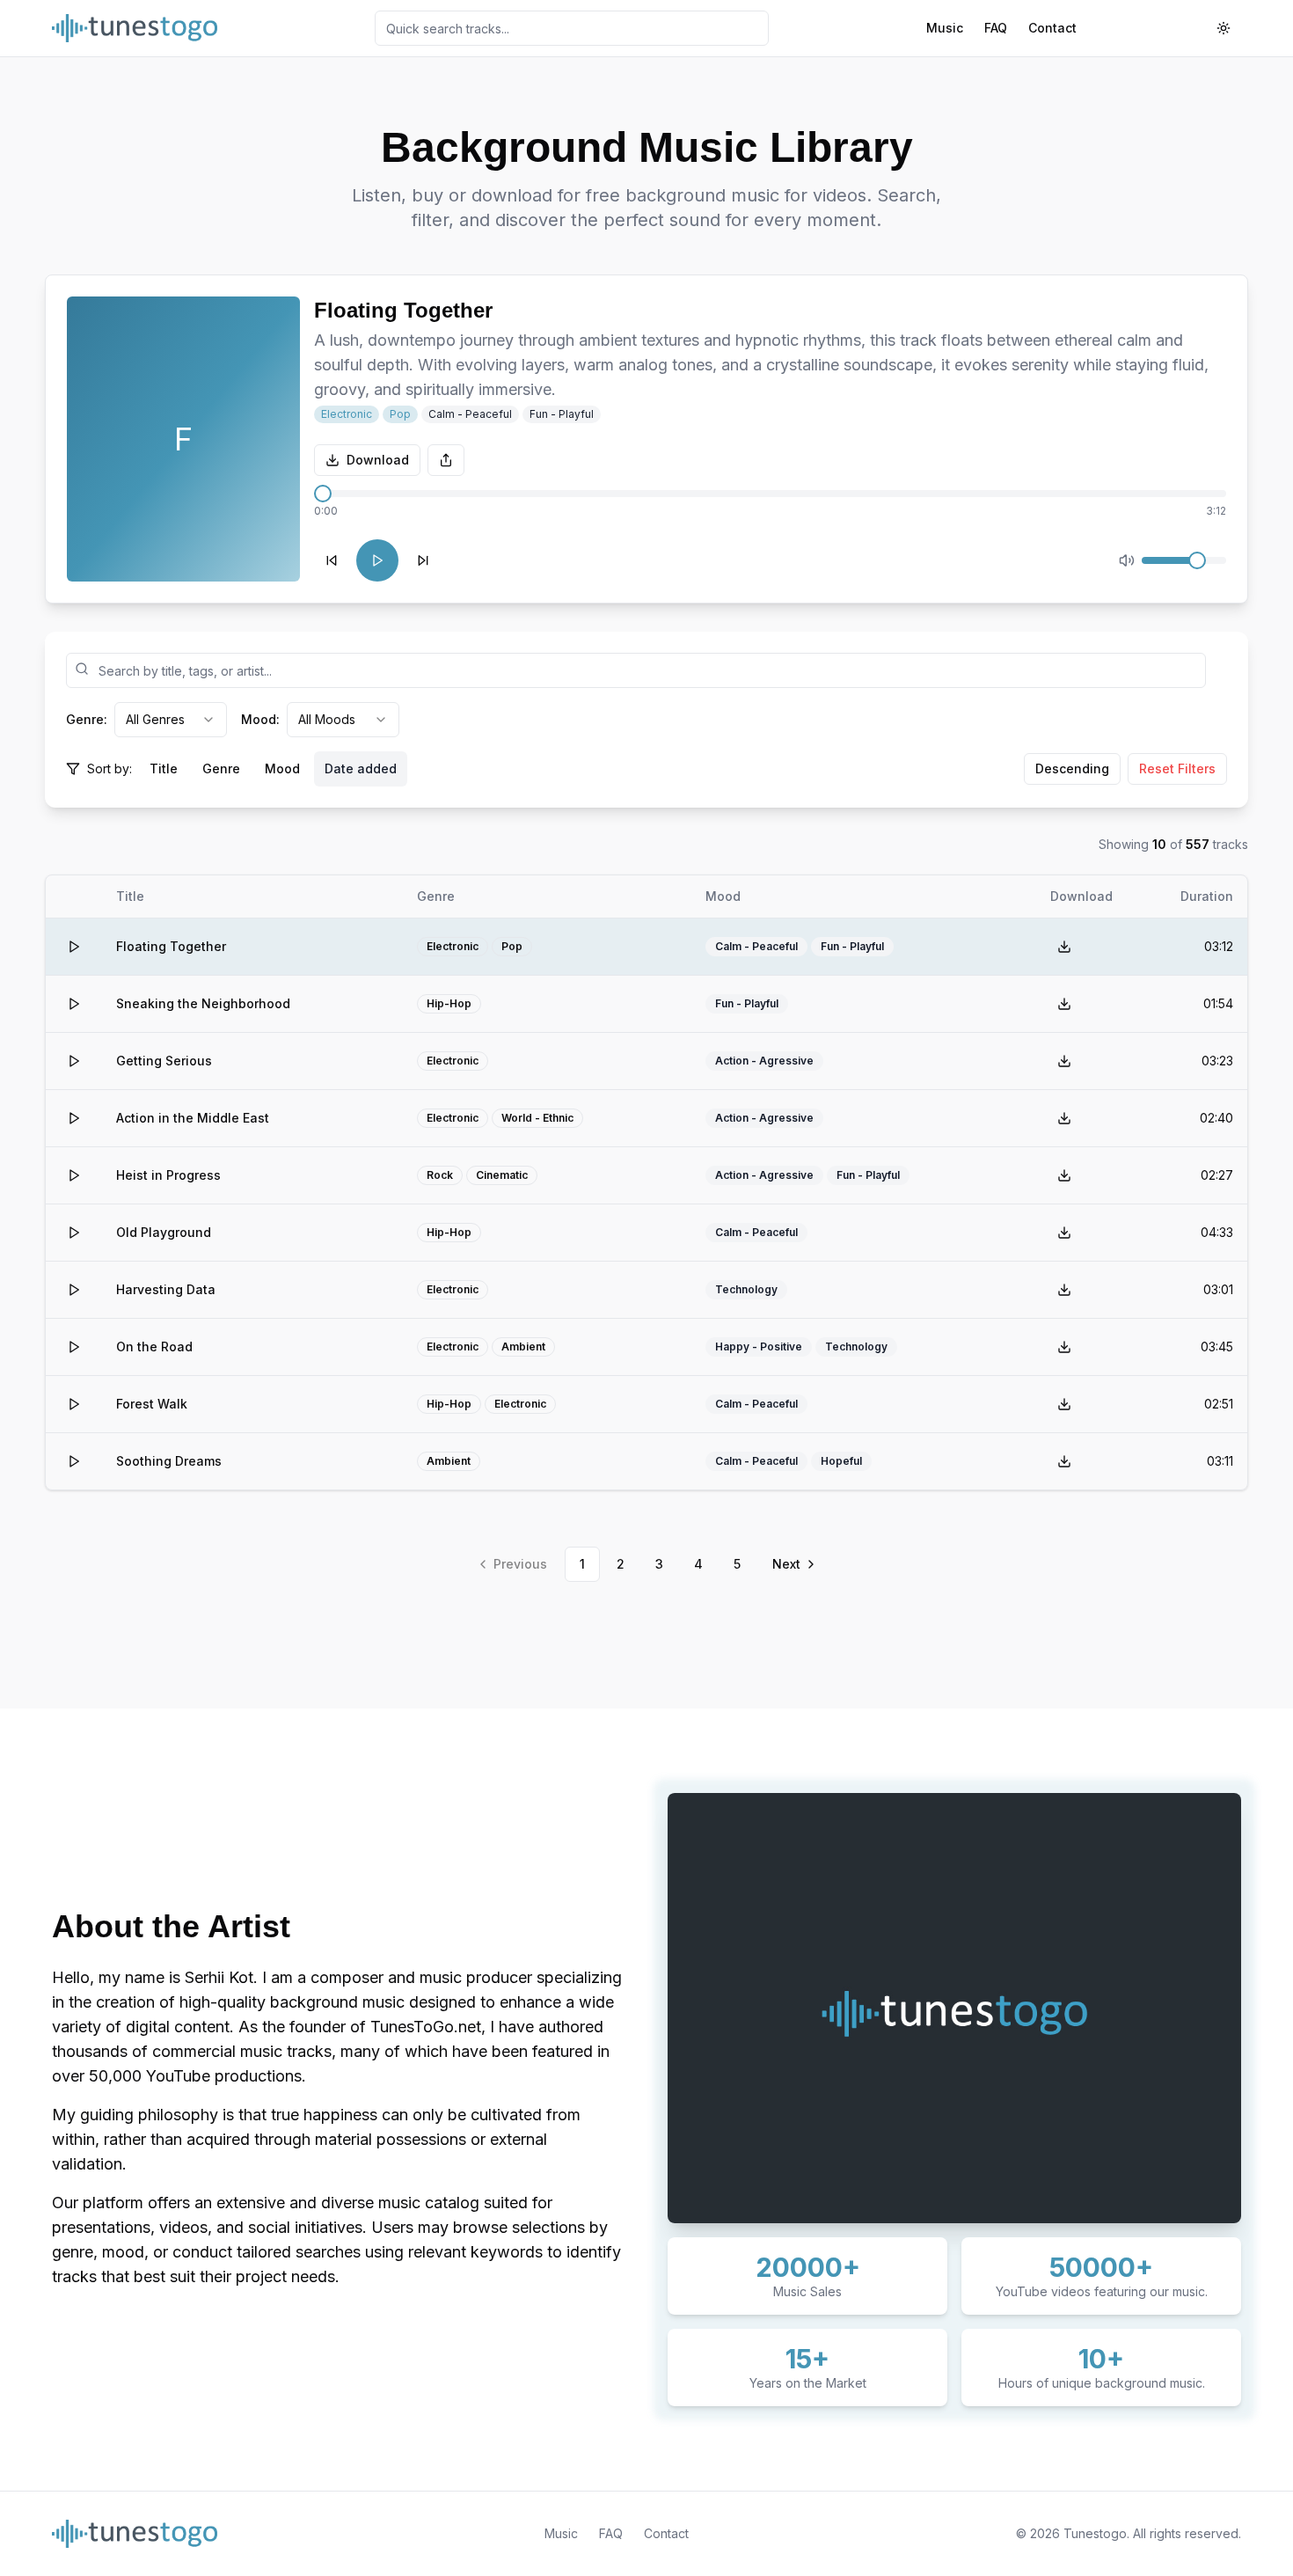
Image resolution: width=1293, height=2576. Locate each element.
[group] (273, 769)
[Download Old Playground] (1064, 1233)
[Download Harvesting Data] (1064, 1290)
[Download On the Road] (1064, 1347)
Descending (1072, 768)
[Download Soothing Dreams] (1064, 1461)
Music (945, 28)
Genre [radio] (221, 768)
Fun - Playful (562, 414)
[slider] (323, 494)
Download (378, 460)
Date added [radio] (361, 768)
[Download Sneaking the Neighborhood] (1064, 1004)
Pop (400, 414)
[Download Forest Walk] (1064, 1404)
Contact (1052, 28)
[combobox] (171, 720)
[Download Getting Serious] (1064, 1061)
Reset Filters (1177, 768)
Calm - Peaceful (470, 414)
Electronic (347, 414)
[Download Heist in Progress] (1064, 1175)
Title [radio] (164, 768)
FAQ (996, 28)
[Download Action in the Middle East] (1064, 1118)
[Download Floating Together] (1064, 947)
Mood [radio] (282, 768)
